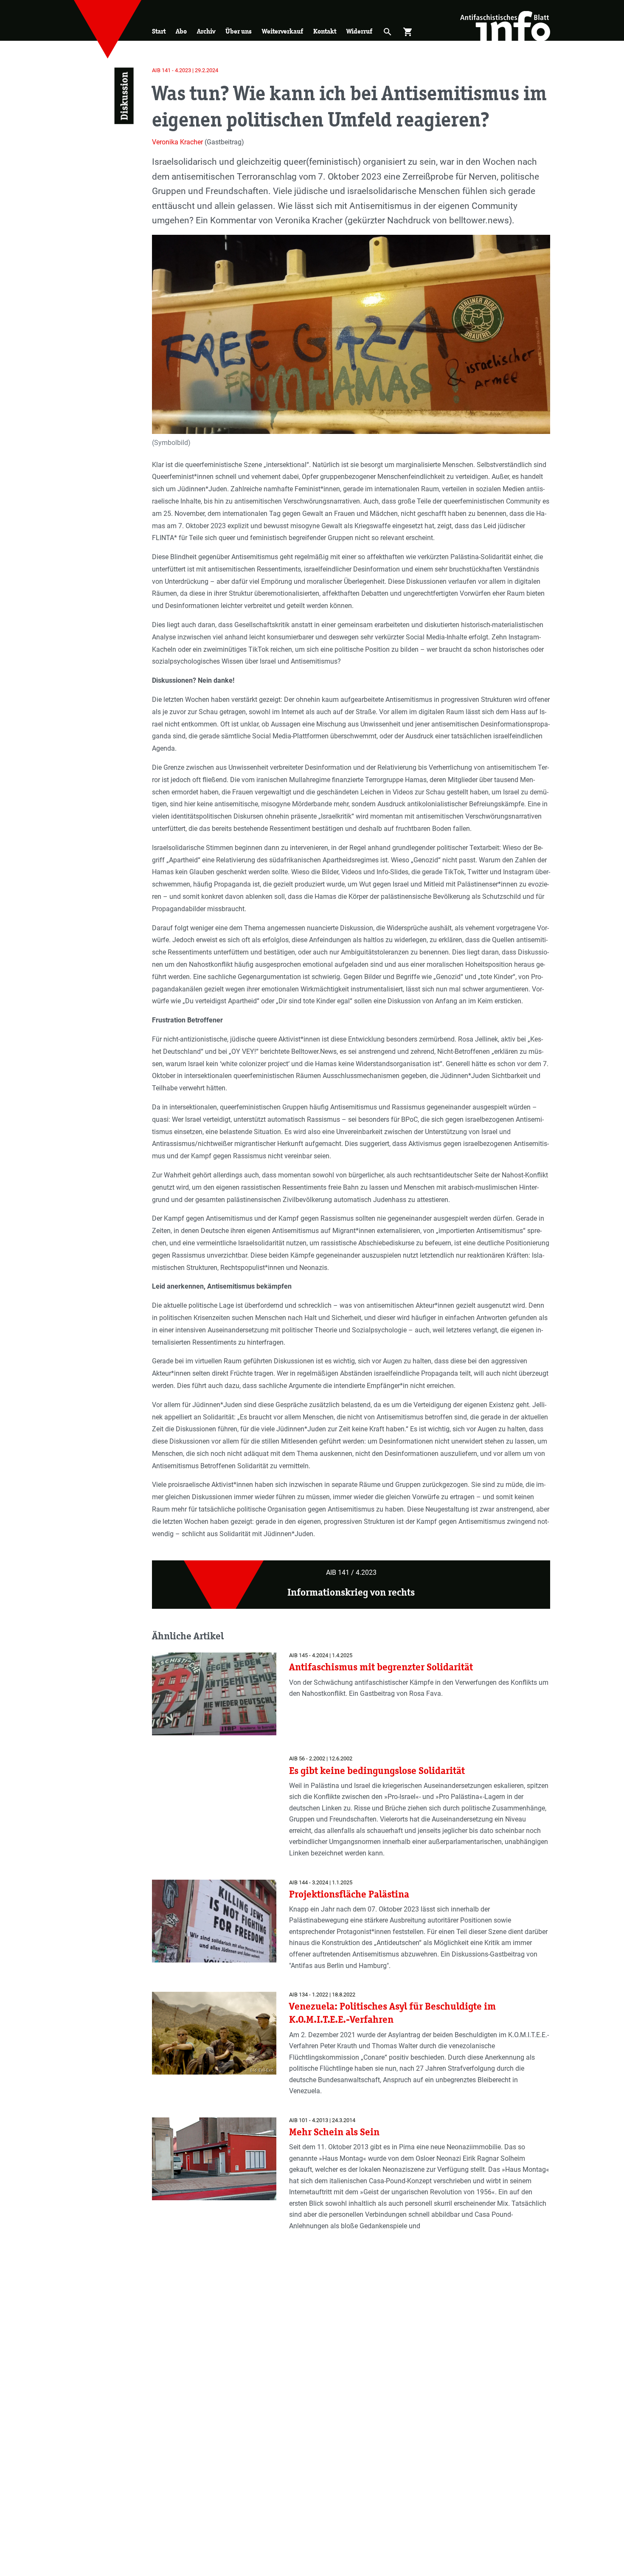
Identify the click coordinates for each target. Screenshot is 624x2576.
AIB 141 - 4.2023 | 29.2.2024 (185, 70)
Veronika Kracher (177, 142)
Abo (181, 31)
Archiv (206, 31)
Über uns (239, 31)
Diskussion (124, 96)
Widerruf (359, 31)
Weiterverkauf (282, 31)
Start (159, 31)
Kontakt (325, 31)
